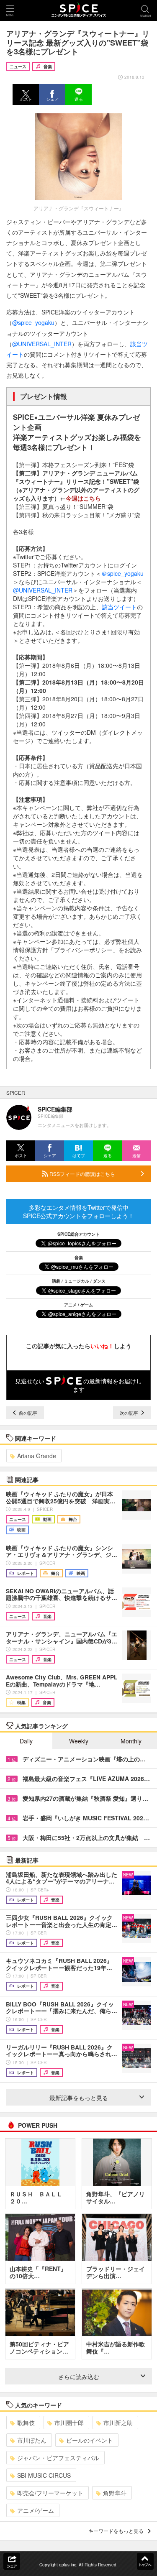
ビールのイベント (90, 2440)
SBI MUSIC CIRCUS (44, 2475)
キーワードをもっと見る (116, 2531)
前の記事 (27, 1413)
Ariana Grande (37, 1456)
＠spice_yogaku (122, 573)
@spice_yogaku (33, 322)
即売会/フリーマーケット (50, 2493)
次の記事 (130, 1413)
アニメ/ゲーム (36, 2510)
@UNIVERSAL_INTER (42, 344)
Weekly (79, 1741)
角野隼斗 (115, 2493)
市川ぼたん (32, 2440)
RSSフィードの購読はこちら (82, 1174)
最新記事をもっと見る (79, 2098)
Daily (26, 1741)
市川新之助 (118, 2423)
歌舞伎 (26, 2423)
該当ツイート (119, 607)
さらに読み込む (79, 2377)
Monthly (131, 1741)
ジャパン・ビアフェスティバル (58, 2458)
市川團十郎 (69, 2423)
